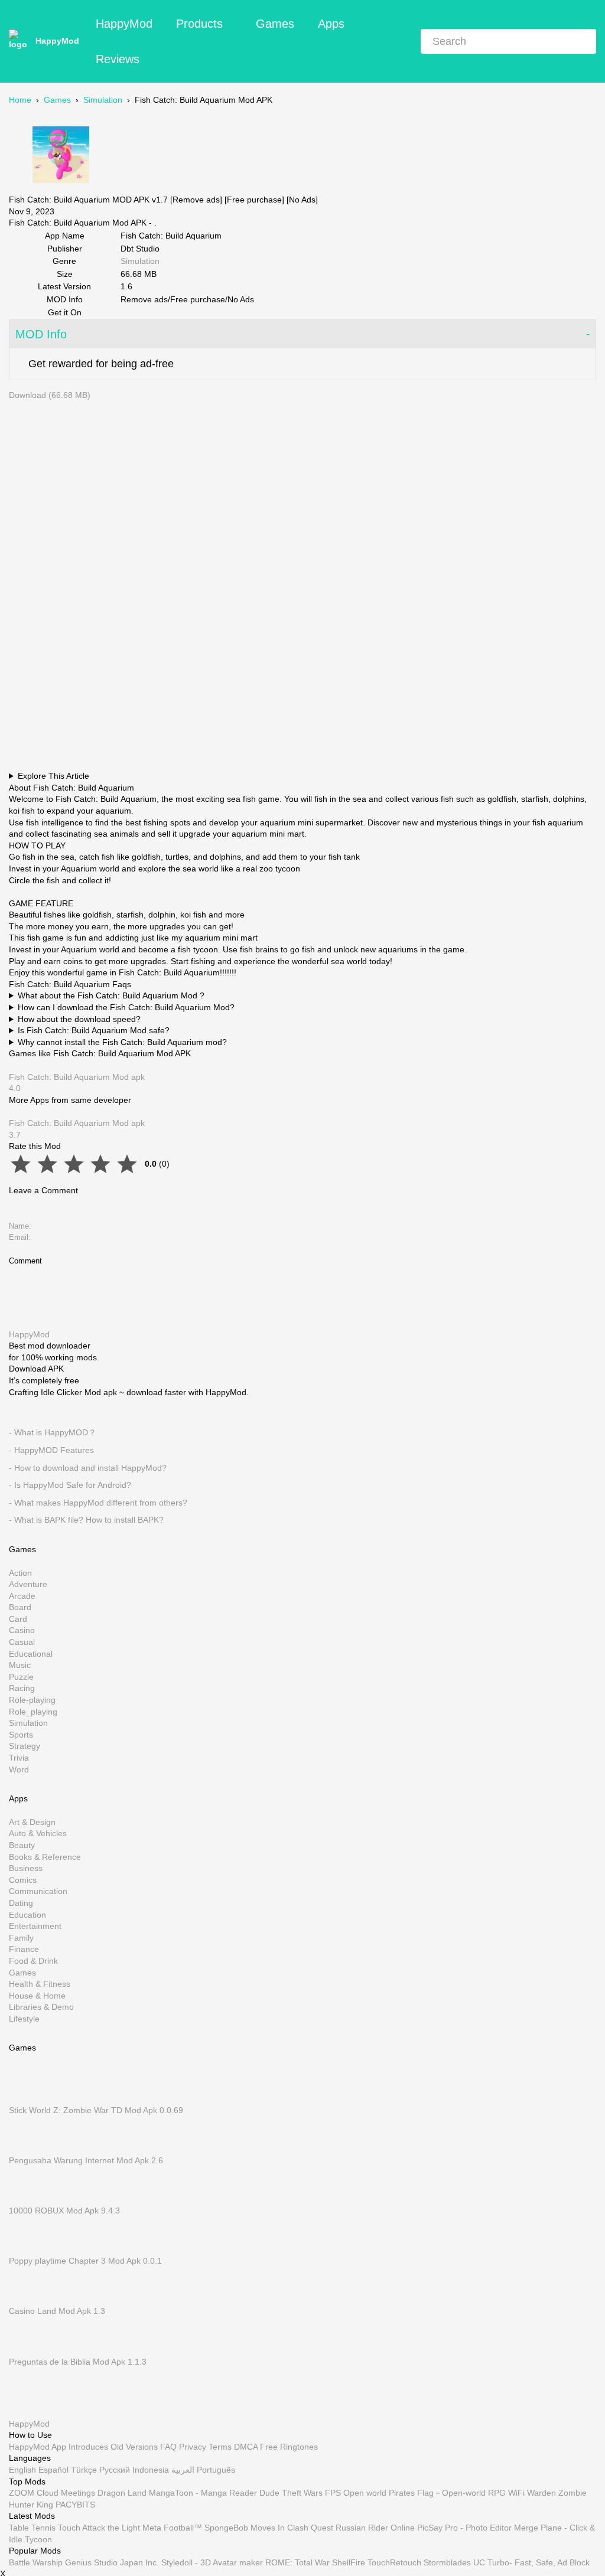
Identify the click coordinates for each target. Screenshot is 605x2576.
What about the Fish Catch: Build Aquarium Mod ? (111, 995)
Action (20, 1572)
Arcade (22, 1595)
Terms (220, 2447)
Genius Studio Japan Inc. (112, 2562)
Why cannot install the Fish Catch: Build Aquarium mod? (122, 1042)
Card (18, 1619)
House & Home (37, 1995)
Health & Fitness (40, 1984)
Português (216, 2470)
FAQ (168, 2447)
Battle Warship (36, 2562)
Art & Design (32, 1822)
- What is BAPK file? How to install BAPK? (86, 1520)
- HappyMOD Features (51, 1450)
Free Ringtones (289, 2447)
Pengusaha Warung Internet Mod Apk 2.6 (86, 2160)
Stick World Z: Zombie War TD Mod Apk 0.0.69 (96, 2110)
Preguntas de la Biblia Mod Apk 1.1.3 (78, 2361)
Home (20, 100)
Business (26, 1868)
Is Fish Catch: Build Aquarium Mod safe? (94, 1030)
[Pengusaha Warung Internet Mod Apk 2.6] (27, 2149)
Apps (331, 24)
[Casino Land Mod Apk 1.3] (27, 2300)
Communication (38, 1891)
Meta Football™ (172, 2528)
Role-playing (32, 1700)
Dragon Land (122, 2493)
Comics (23, 1879)
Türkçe (84, 2470)
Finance (24, 1949)
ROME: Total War (297, 2562)
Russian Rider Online (375, 2528)
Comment (25, 1261)
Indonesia (151, 2470)
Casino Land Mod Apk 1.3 (57, 2311)
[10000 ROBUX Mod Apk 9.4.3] (27, 2199)
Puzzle (21, 1677)
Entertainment (35, 1926)
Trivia (19, 1758)
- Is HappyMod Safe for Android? (70, 1485)
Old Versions (134, 2447)
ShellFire (349, 2562)
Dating (21, 1903)
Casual (22, 1642)
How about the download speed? (79, 1019)
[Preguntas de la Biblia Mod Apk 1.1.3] (27, 2350)
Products (199, 24)
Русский (115, 2470)
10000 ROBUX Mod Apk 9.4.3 (64, 2211)
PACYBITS (75, 2505)
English (22, 2470)
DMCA (246, 2447)
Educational (31, 1653)
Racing (22, 1688)
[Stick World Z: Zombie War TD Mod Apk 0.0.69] (27, 2098)
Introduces (88, 2447)
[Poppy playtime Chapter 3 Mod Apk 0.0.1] (27, 2249)
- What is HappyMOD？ (53, 1432)
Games (275, 24)
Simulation (103, 100)
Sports (21, 1735)
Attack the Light (111, 2528)
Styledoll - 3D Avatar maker (212, 2562)
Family (21, 1937)
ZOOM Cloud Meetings (52, 2493)
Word (19, 1769)
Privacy (193, 2447)
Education (27, 1914)
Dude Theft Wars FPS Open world (323, 2493)
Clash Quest (310, 2528)
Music (20, 1665)
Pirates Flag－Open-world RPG (447, 2493)
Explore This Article (53, 776)
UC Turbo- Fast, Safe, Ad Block (531, 2562)
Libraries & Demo (41, 2007)
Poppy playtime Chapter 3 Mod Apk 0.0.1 (85, 2261)
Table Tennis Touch (45, 2528)
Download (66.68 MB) (50, 395)
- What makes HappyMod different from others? (98, 1502)
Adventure (28, 1584)
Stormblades (447, 2562)
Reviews (118, 59)
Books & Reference (45, 1856)
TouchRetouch (394, 2562)
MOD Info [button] (41, 334)
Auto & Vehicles (38, 1833)
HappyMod (57, 41)
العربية (183, 2470)
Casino (22, 1630)
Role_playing (33, 1711)
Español (53, 2470)
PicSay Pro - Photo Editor (464, 2528)
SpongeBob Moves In (245, 2528)
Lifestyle (24, 2019)
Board (20, 1607)
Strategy (25, 1746)
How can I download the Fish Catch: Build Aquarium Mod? (126, 1007)
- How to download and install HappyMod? (88, 1467)
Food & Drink (33, 1961)
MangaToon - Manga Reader (203, 2493)
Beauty (22, 1845)
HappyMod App (38, 2447)
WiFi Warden (532, 2493)
